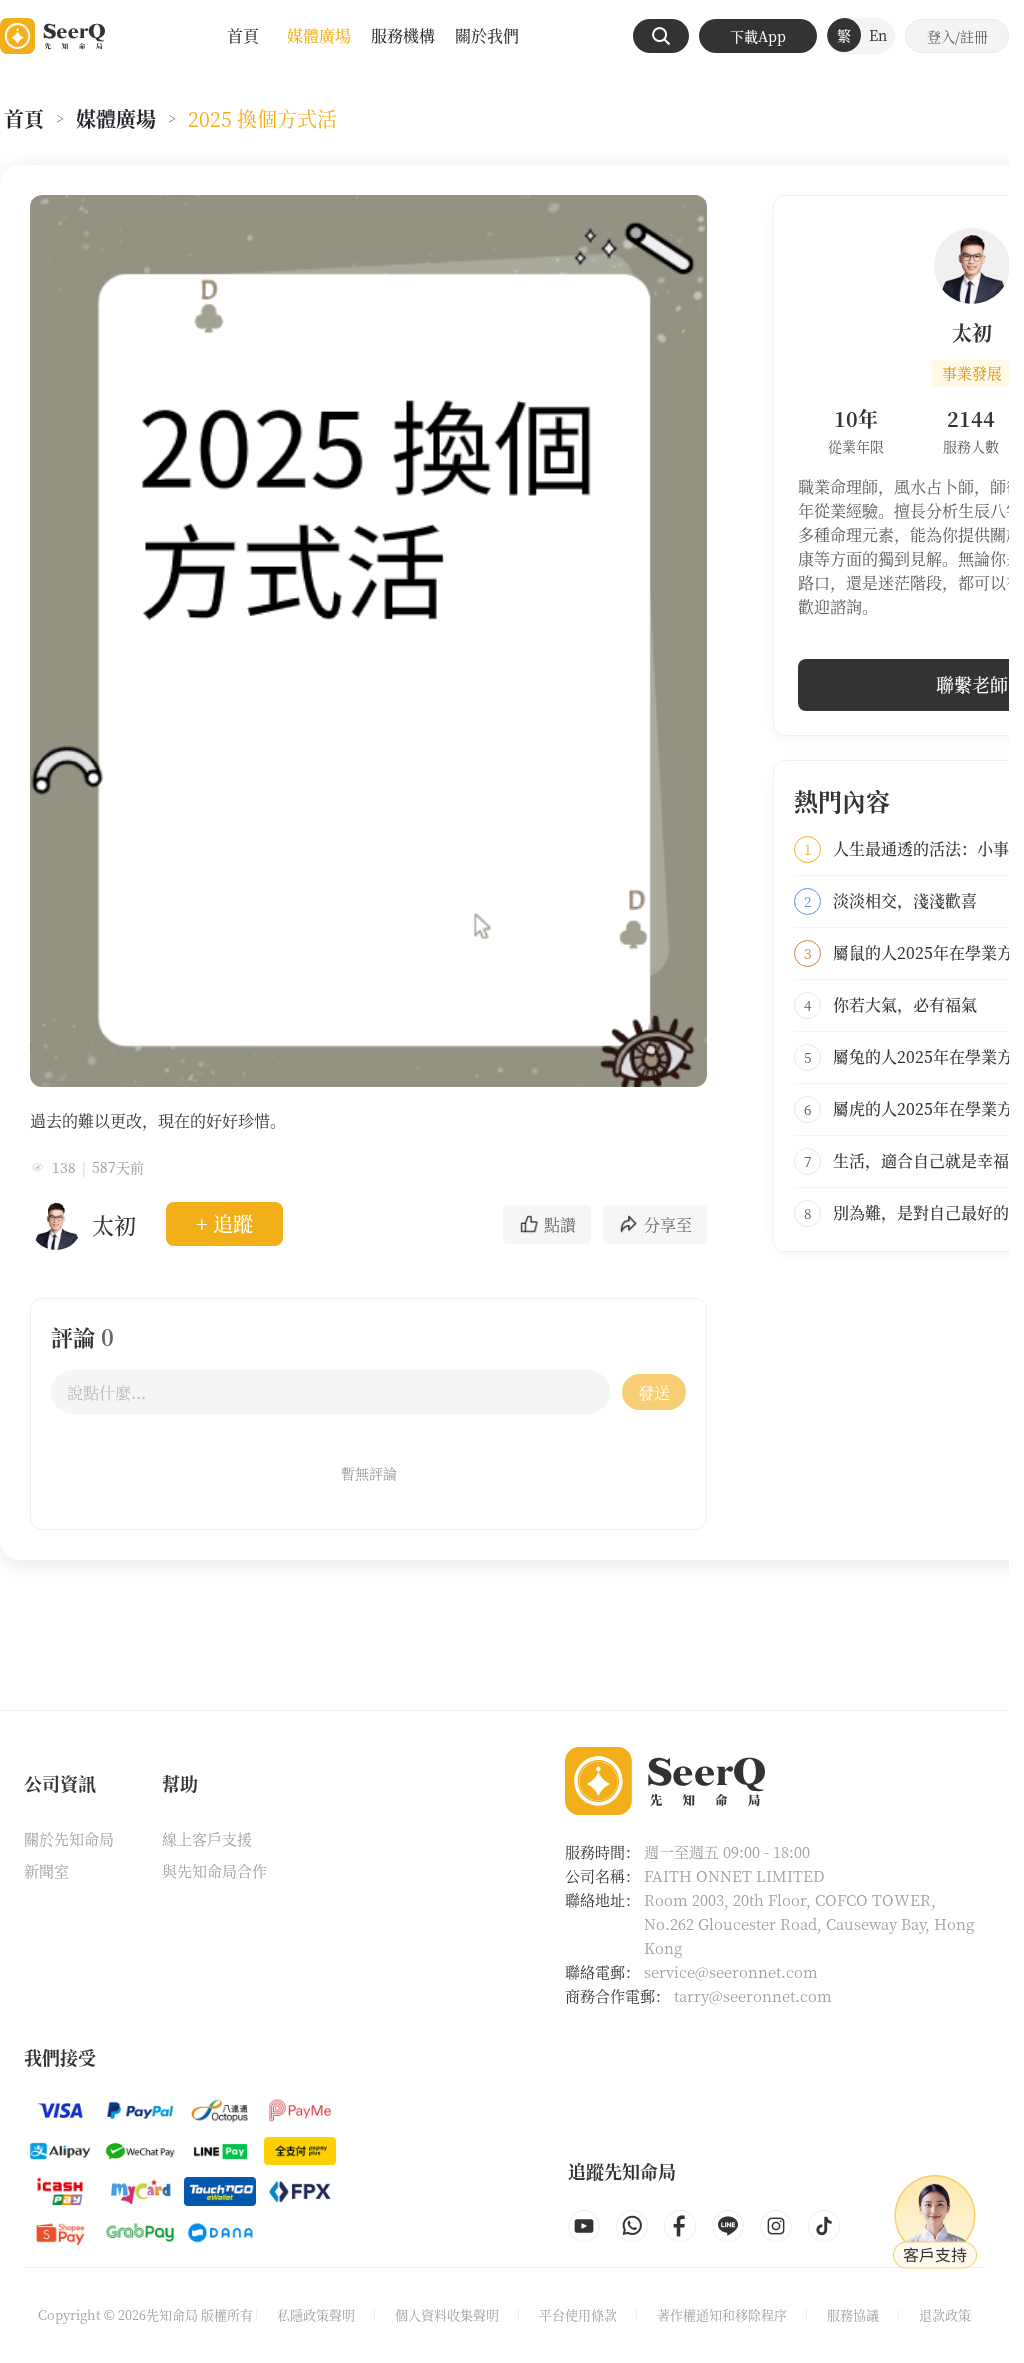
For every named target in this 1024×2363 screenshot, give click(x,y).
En (878, 35)
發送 (654, 1392)
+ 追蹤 (224, 1223)
